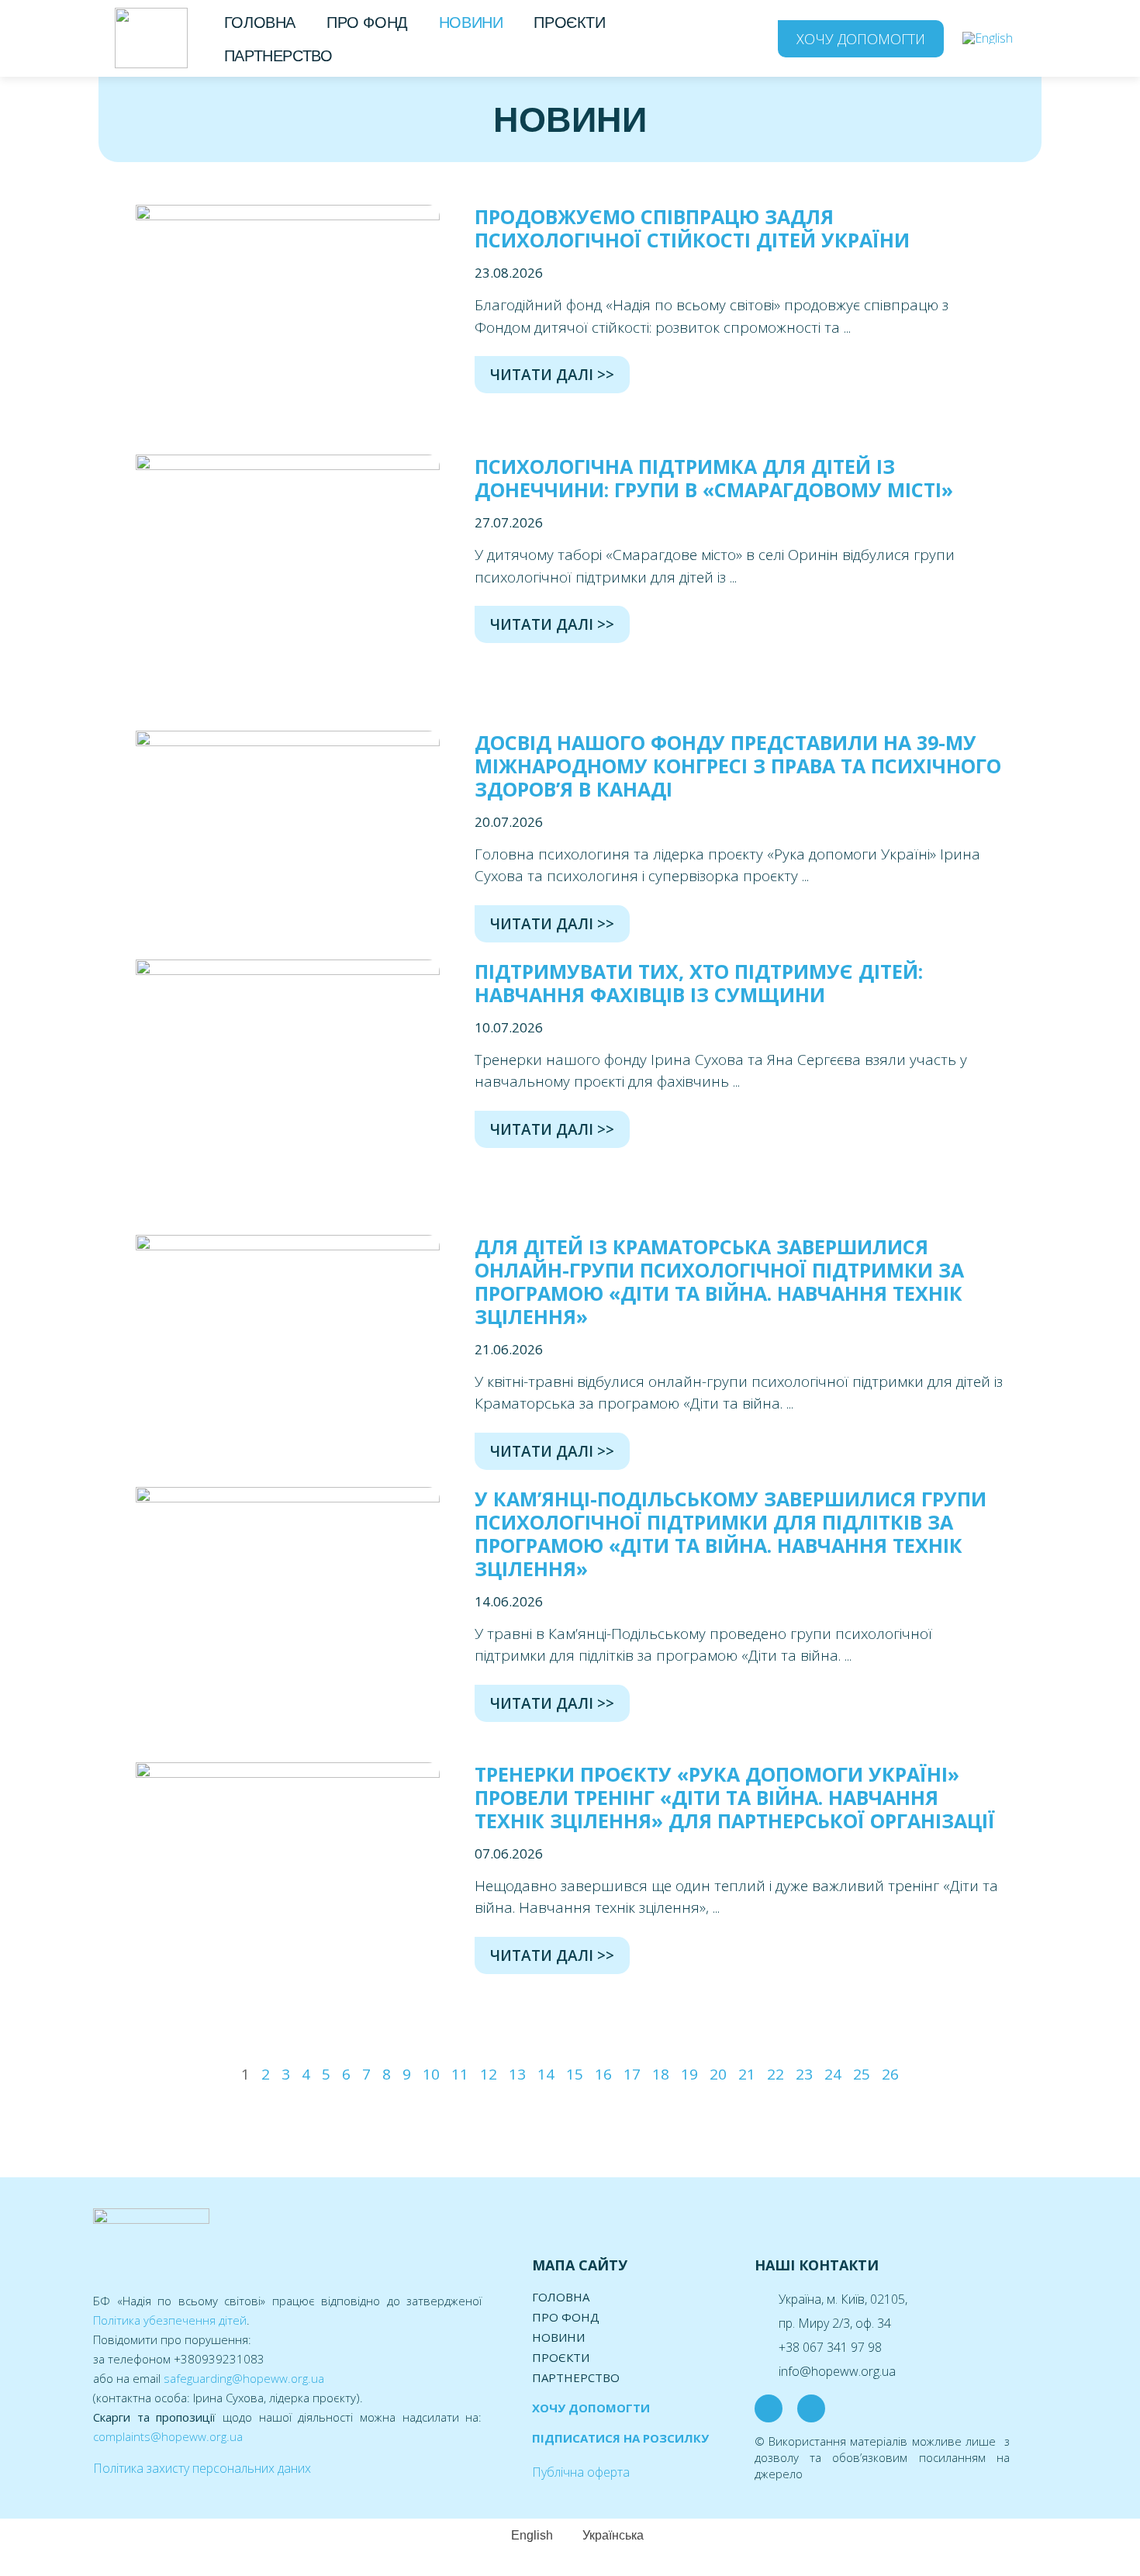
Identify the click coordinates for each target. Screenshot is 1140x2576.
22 (776, 2074)
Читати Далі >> (552, 375)
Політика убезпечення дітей (170, 2320)
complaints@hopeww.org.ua (168, 2436)
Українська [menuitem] (613, 2535)
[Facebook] (769, 2408)
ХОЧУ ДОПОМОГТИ (591, 2408)
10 (431, 2074)
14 (546, 2074)
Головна (260, 22)
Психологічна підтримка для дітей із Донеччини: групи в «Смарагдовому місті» (714, 478)
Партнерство (278, 56)
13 (517, 2074)
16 (603, 2074)
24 (833, 2074)
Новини (471, 22)
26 (890, 2074)
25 (862, 2074)
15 (575, 2074)
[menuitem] (988, 38)
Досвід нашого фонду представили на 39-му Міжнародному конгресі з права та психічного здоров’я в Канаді (738, 766)
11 (460, 2074)
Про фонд (367, 22)
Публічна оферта (581, 2472)
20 (718, 2074)
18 (661, 2074)
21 (747, 2074)
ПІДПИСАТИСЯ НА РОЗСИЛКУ (620, 2438)
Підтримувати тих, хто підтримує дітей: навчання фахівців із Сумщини (699, 983)
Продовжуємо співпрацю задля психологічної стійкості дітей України (692, 228)
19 (689, 2074)
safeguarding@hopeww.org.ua (244, 2378)
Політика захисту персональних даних (202, 2468)
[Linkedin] (811, 2408)
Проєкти (569, 22)
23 (804, 2074)
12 (489, 2074)
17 (632, 2074)
